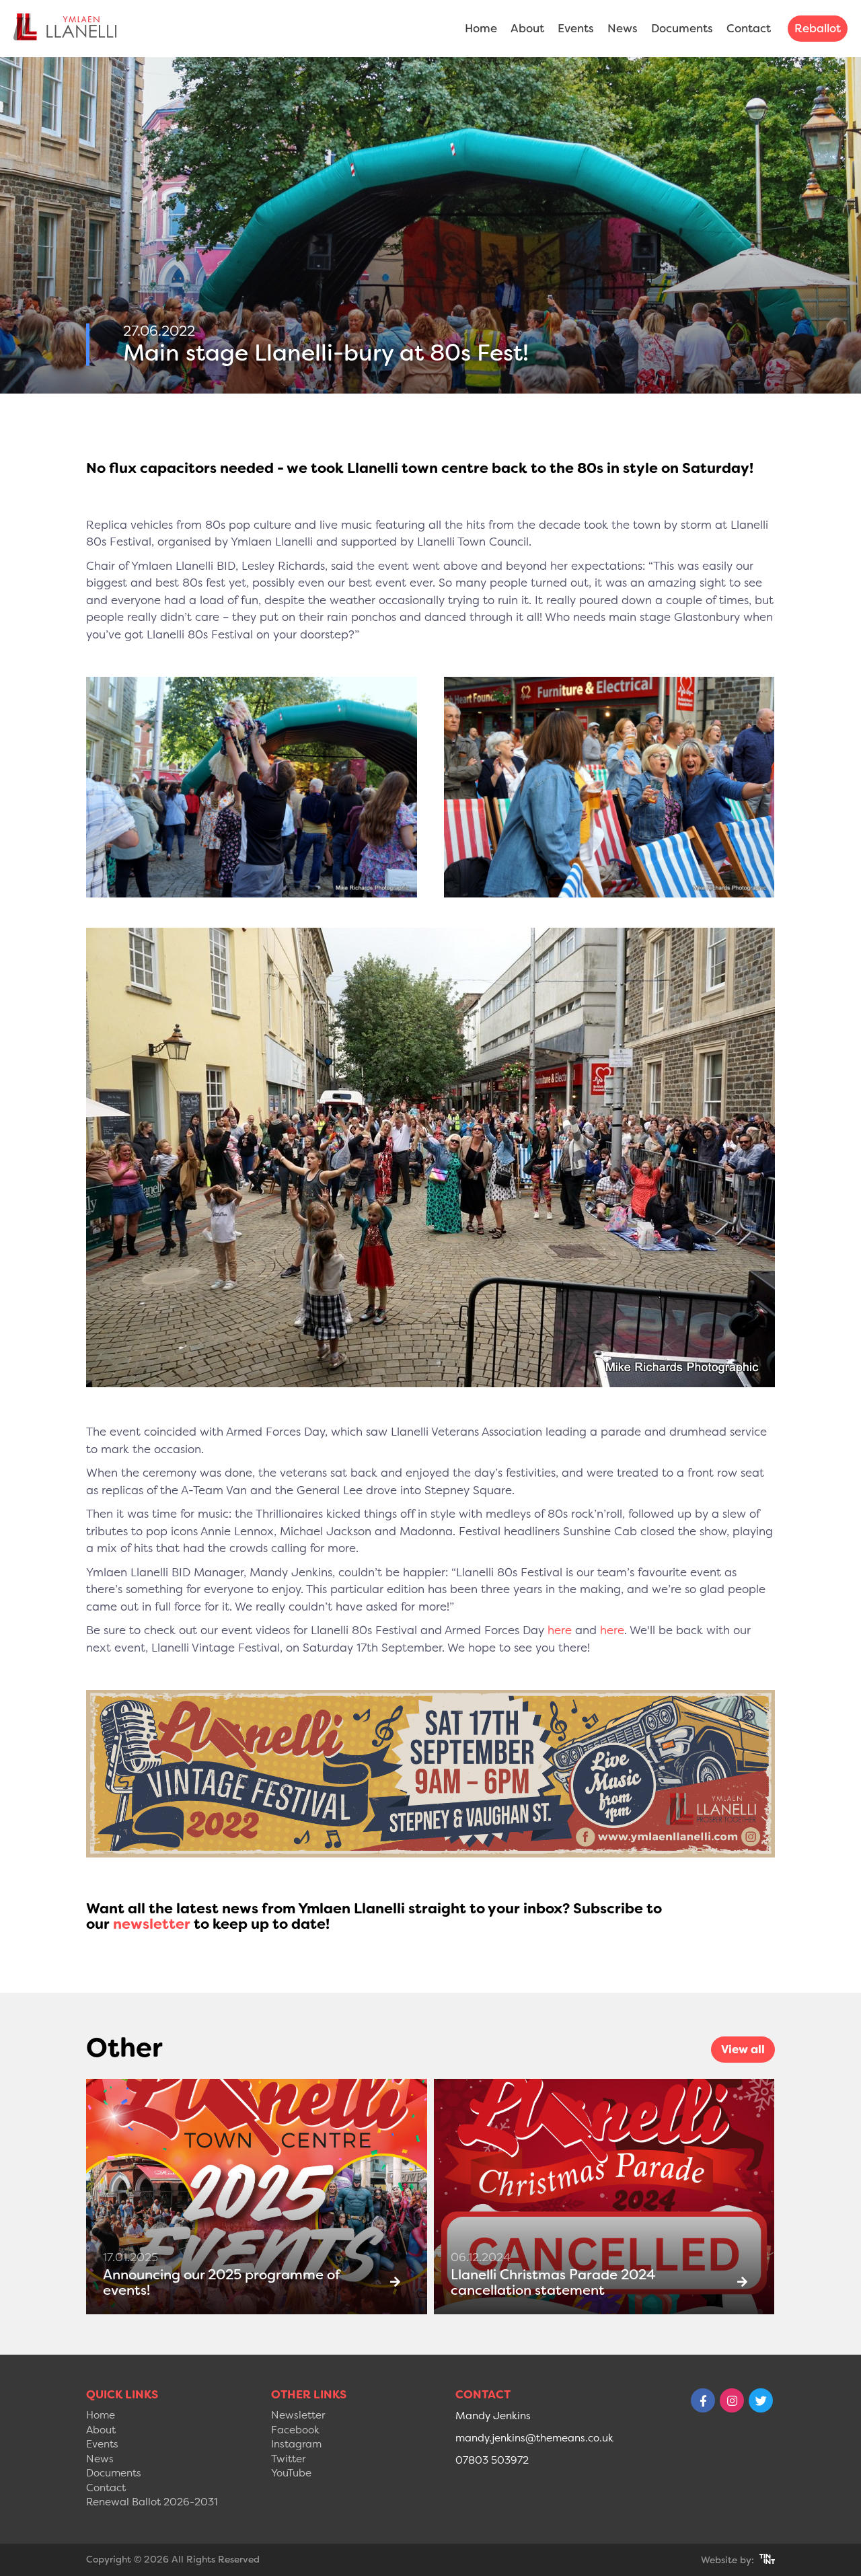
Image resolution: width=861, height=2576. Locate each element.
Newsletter (298, 2415)
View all (743, 2049)
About (527, 28)
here (560, 1630)
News (623, 28)
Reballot (818, 28)
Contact (749, 28)
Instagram (296, 2444)
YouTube (291, 2473)
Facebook (295, 2430)
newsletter (152, 1924)
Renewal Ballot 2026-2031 (152, 2502)
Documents (682, 28)
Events (576, 28)
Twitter (288, 2459)
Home (481, 28)
